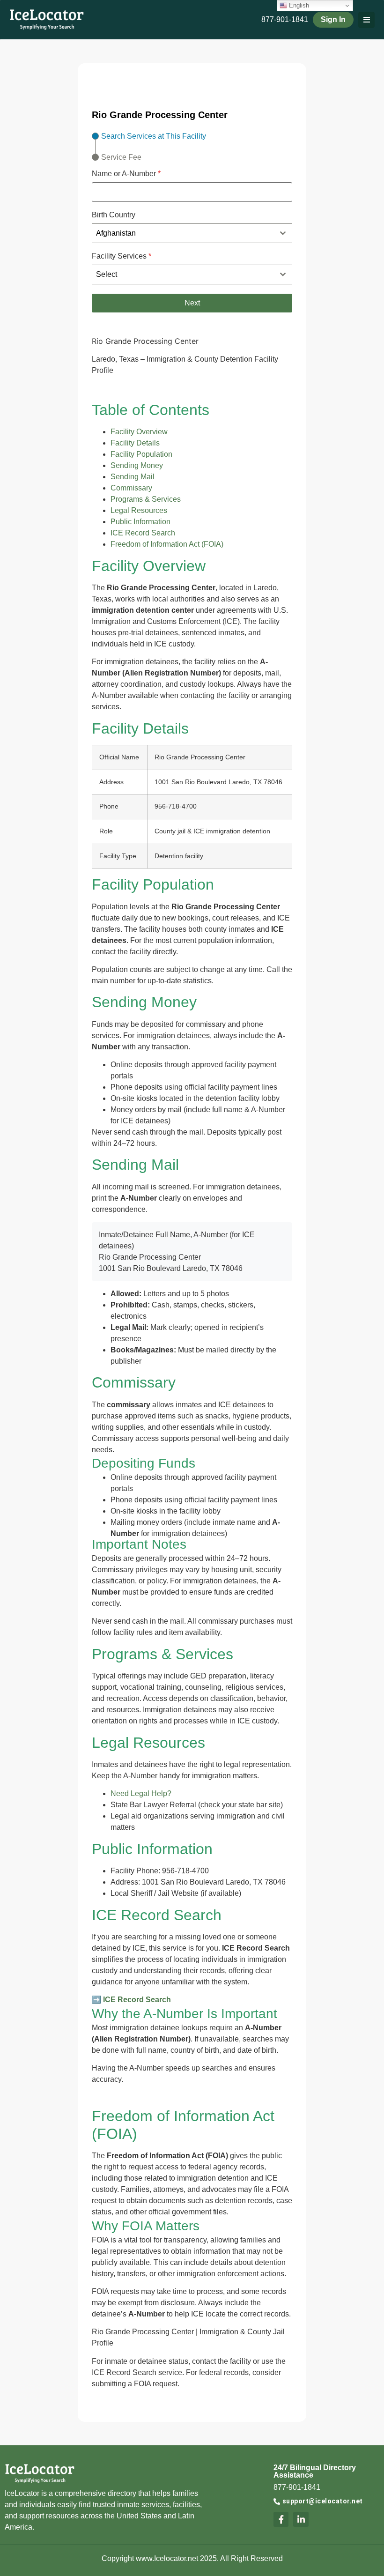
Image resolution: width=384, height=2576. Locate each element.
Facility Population (141, 454)
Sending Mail (133, 477)
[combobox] (192, 233)
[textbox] (183, 275)
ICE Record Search (143, 533)
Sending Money (137, 465)
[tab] (149, 136)
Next (192, 303)
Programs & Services (146, 499)
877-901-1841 (285, 19)
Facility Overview (139, 432)
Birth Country (114, 215)
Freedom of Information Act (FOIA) (167, 544)
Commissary (131, 488)
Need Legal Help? (141, 1793)
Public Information (140, 522)
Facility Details (135, 443)
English (298, 5)
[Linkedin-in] (301, 2519)
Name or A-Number (126, 174)
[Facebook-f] (281, 2519)
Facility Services (122, 256)
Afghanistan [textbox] (116, 233)
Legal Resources (139, 510)
